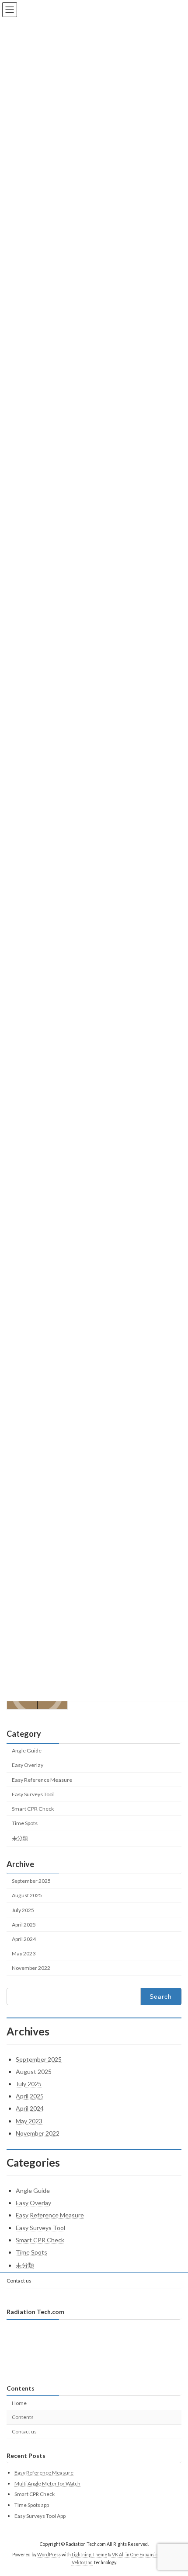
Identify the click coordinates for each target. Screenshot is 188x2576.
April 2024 (24, 1939)
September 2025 (31, 1881)
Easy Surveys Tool (33, 1794)
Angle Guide (27, 1751)
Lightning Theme (89, 2555)
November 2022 (31, 1968)
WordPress (49, 2555)
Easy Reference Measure (42, 1780)
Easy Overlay (28, 1765)
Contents (23, 2417)
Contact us (19, 2281)
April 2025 (24, 1925)
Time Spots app (32, 2505)
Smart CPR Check (33, 1809)
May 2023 (24, 1953)
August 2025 (27, 1896)
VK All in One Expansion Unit (141, 2555)
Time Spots (25, 1823)
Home (19, 2403)
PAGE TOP (175, 2489)
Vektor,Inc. (82, 2562)
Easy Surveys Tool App (40, 2516)
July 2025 (23, 1910)
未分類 (20, 1838)
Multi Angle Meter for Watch (47, 2484)
